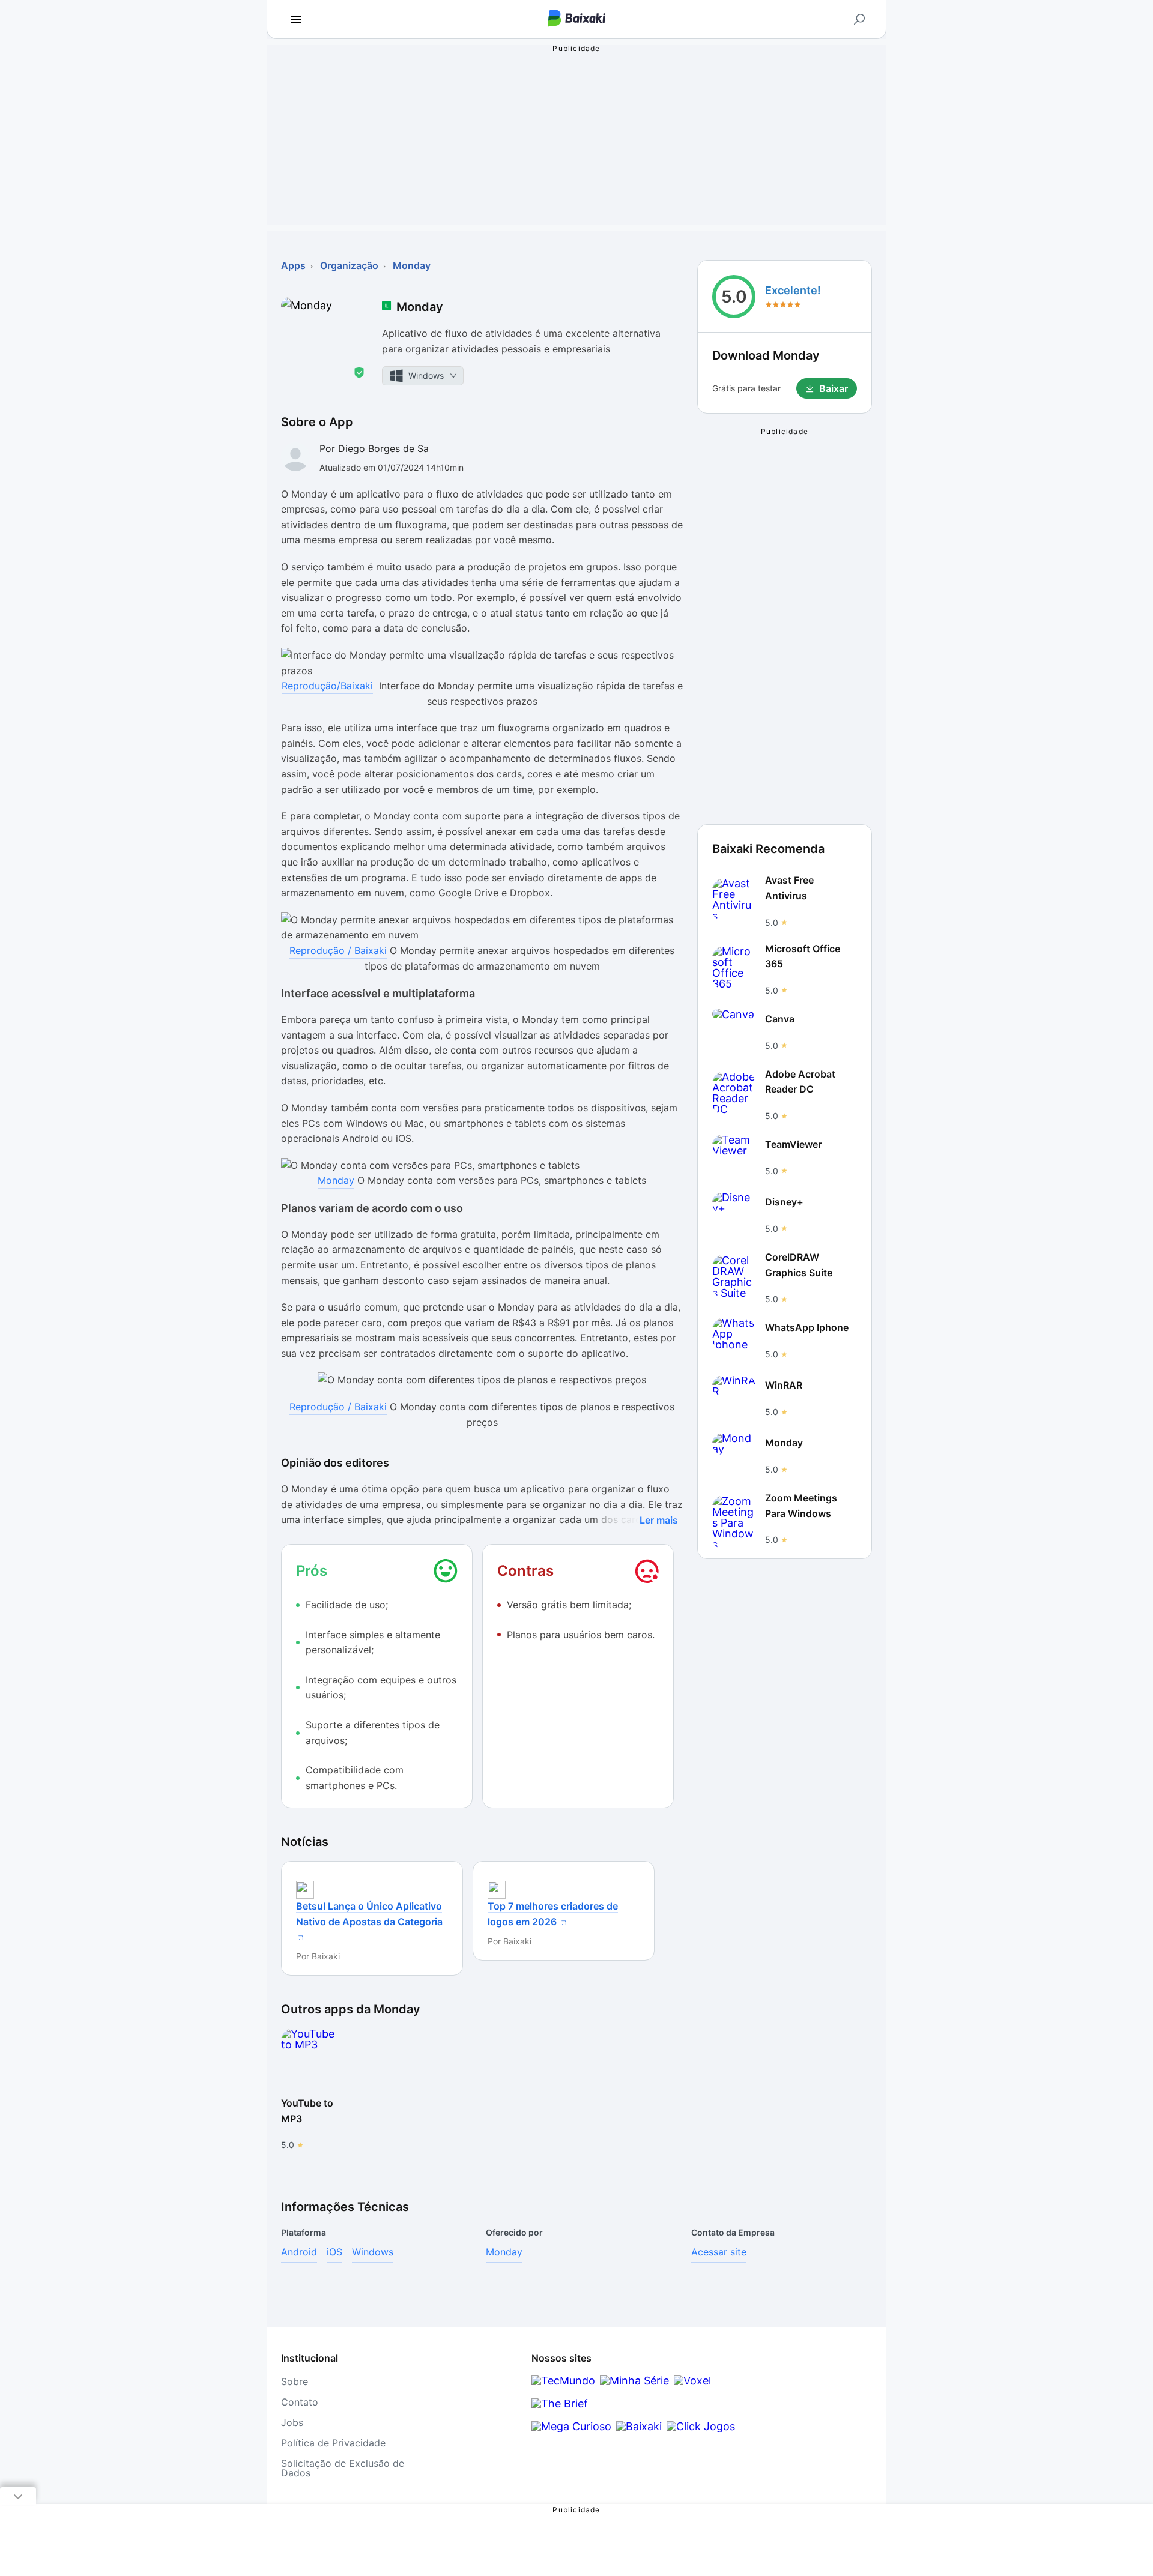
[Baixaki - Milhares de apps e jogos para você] (576, 20)
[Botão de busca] (859, 19)
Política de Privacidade (333, 2443)
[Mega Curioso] (571, 2426)
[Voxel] (692, 2381)
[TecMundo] (563, 2381)
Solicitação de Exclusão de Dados (343, 2468)
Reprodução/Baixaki (327, 686)
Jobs (292, 2422)
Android (299, 2252)
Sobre (295, 2381)
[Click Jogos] (701, 2426)
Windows (373, 2252)
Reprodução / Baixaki (338, 950)
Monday (336, 1180)
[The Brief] (560, 2403)
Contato (300, 2402)
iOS (334, 2252)
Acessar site (719, 2252)
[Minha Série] (634, 2381)
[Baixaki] (639, 2426)
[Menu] (296, 19)
